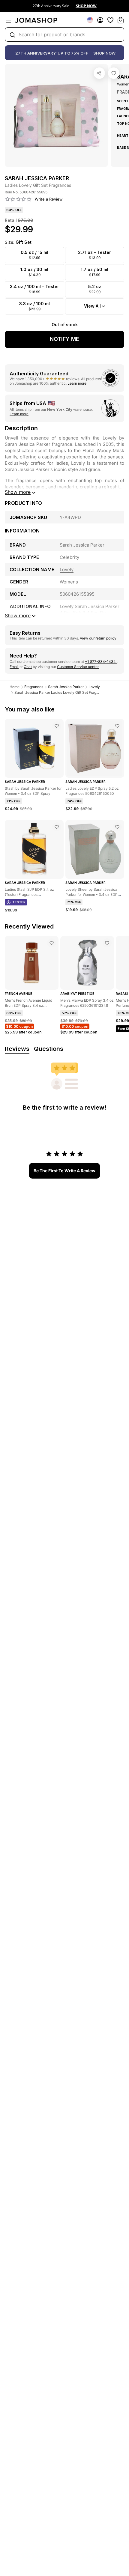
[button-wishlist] (110, 20)
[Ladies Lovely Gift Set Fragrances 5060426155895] (114, 73)
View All (92, 306)
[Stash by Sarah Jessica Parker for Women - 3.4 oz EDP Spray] (57, 726)
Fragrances (34, 687)
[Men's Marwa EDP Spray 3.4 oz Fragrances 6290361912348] (107, 943)
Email (14, 667)
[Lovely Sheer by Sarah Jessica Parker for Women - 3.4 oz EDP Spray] (117, 827)
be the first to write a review (64, 1171)
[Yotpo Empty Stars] (18, 199)
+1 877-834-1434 (101, 662)
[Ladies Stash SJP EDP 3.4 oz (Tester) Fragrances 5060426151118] (57, 827)
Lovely (94, 687)
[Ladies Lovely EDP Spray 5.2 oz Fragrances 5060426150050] (117, 726)
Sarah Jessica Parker (66, 687)
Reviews (17, 1049)
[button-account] (100, 20)
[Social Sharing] (99, 73)
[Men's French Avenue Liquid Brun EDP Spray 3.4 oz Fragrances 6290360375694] (52, 943)
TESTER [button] (19, 902)
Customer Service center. (78, 667)
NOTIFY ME (64, 339)
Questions (49, 1049)
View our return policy (98, 638)
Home (15, 687)
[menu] (8, 20)
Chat (28, 667)
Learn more (77, 383)
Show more (18, 492)
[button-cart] (121, 20)
